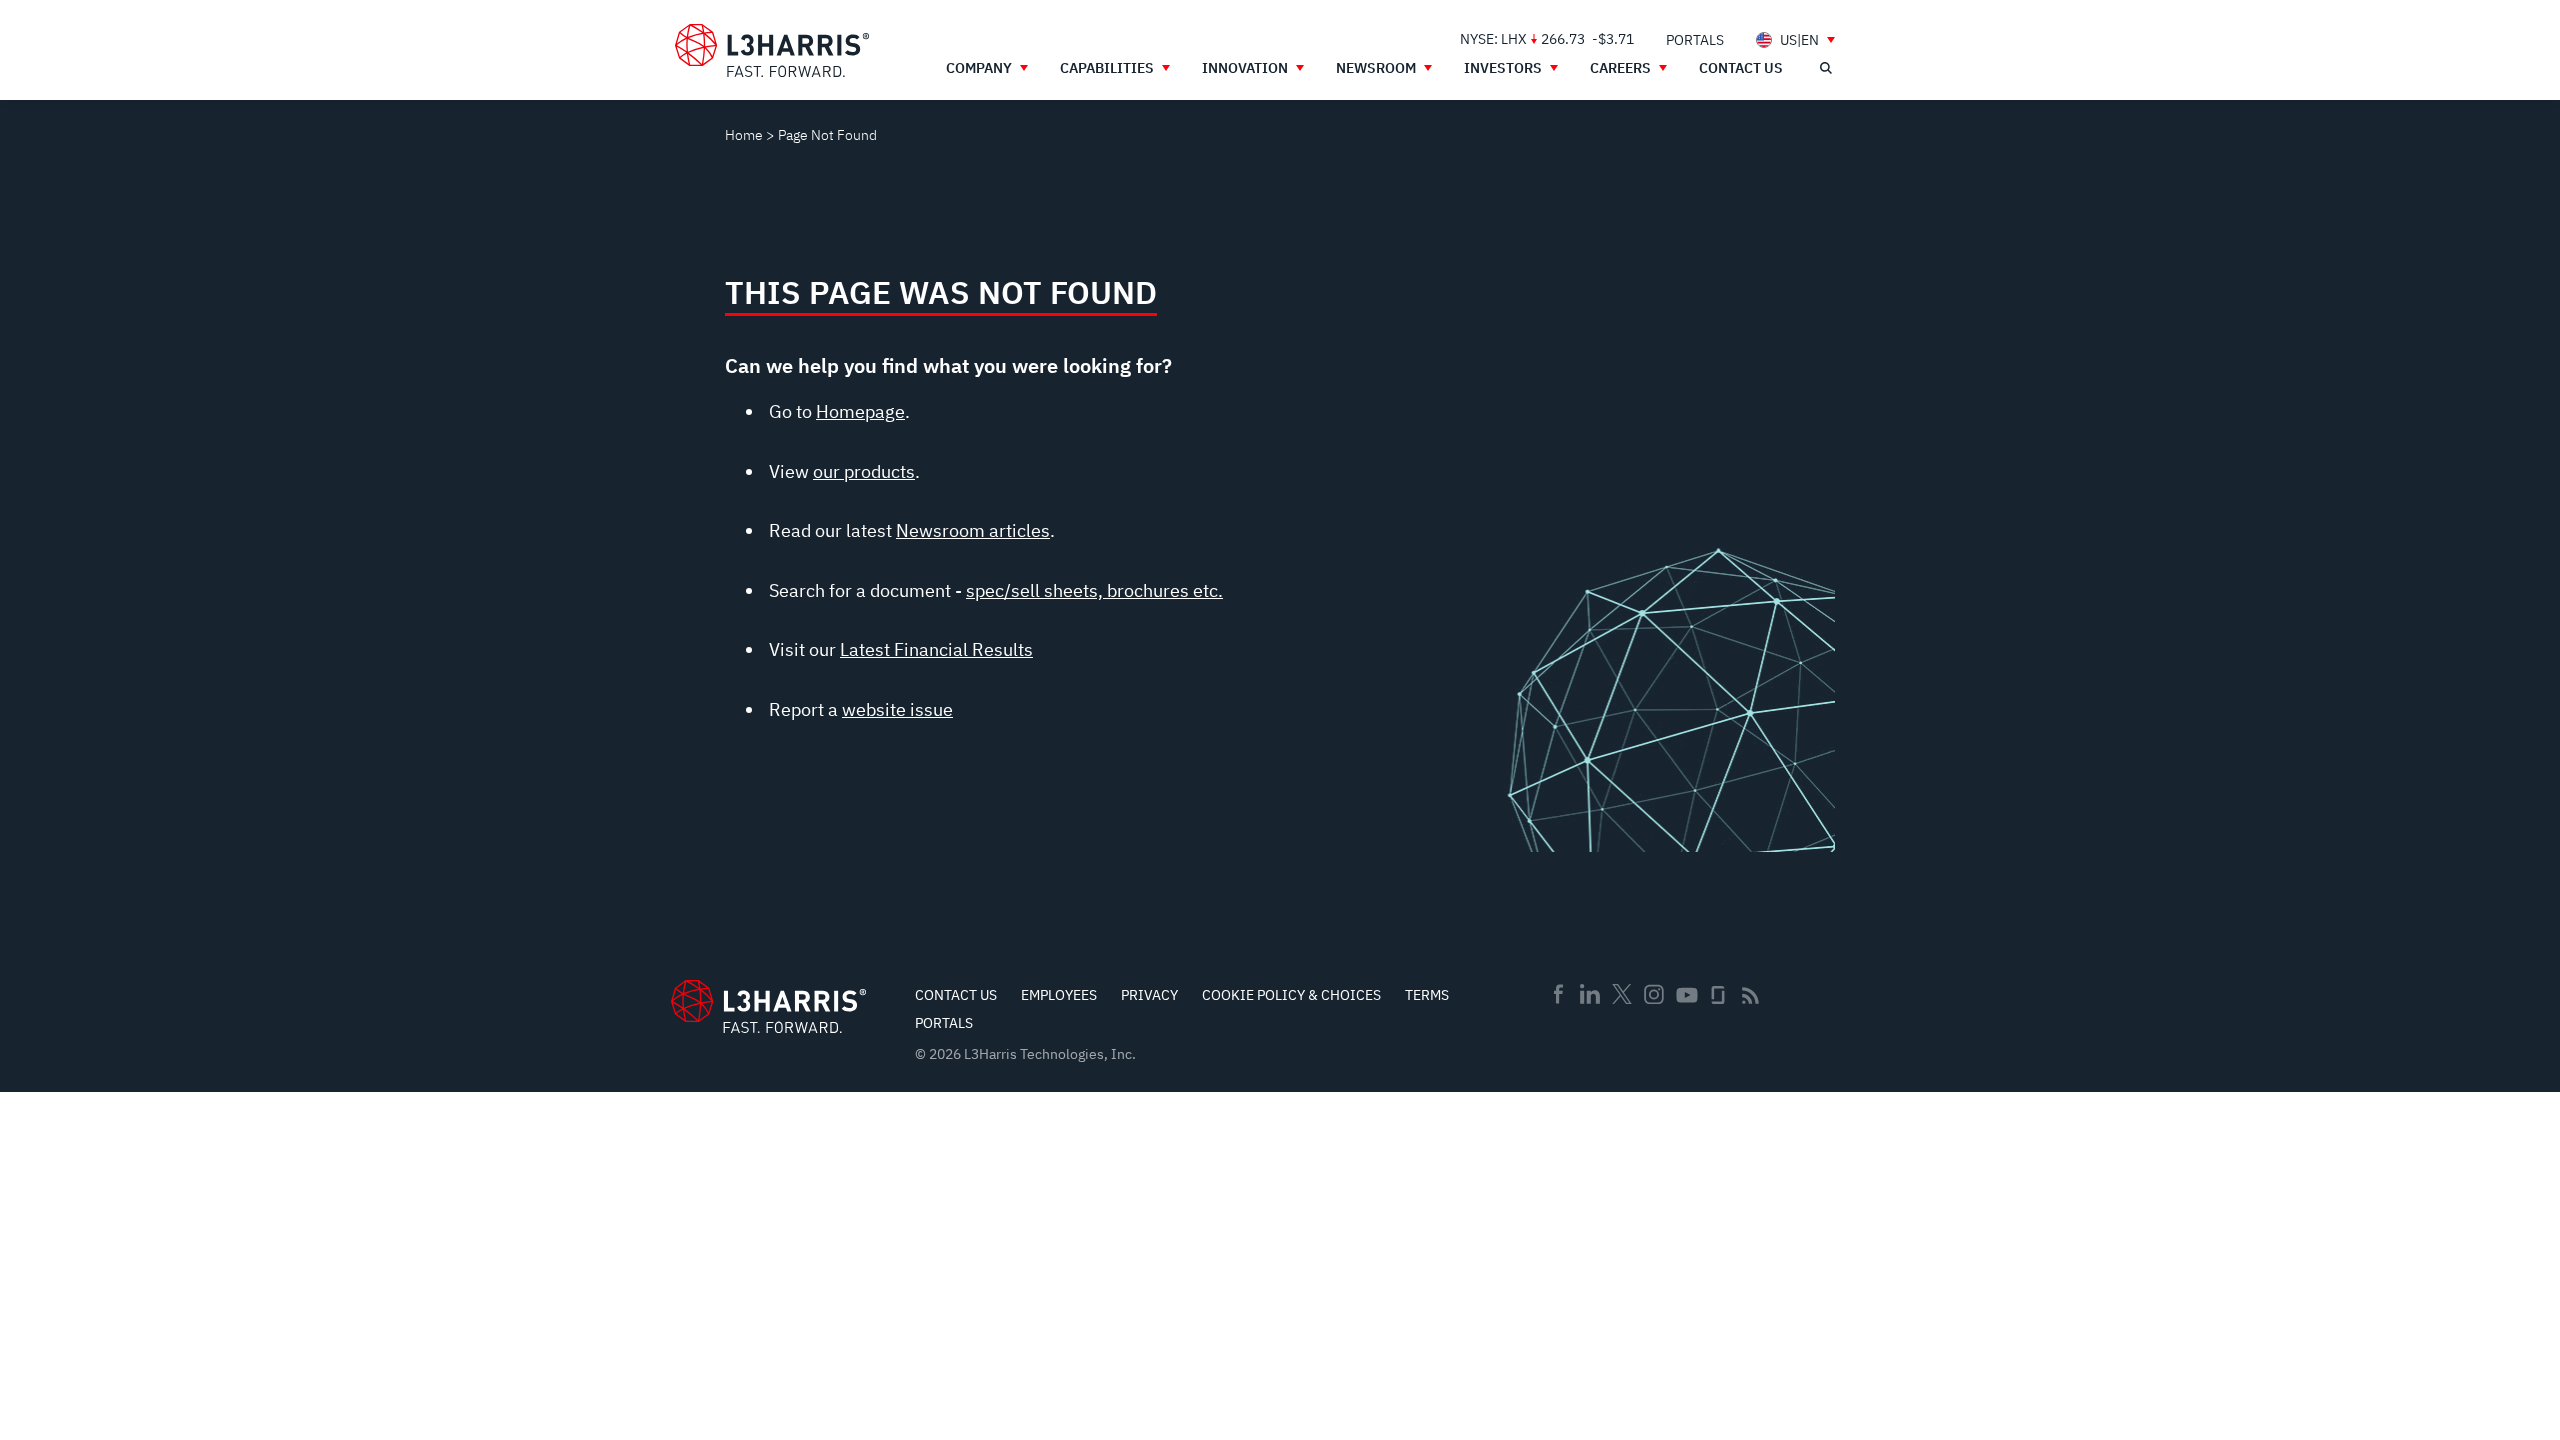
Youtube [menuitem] (1686, 995)
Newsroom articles (973, 530)
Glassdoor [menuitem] (1718, 995)
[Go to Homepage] (768, 1006)
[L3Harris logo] (772, 51)
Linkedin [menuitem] (1590, 994)
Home (744, 135)
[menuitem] (1695, 39)
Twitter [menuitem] (1622, 994)
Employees (1059, 995)
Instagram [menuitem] (1654, 994)
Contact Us (956, 995)
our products (864, 471)
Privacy (1149, 995)
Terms (1427, 995)
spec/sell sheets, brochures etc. (1094, 590)
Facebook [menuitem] (1558, 994)
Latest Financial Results (936, 649)
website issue (897, 709)
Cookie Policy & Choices (1291, 995)
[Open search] (1825, 68)
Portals (944, 1023)
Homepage (860, 411)
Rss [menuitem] (1750, 995)
